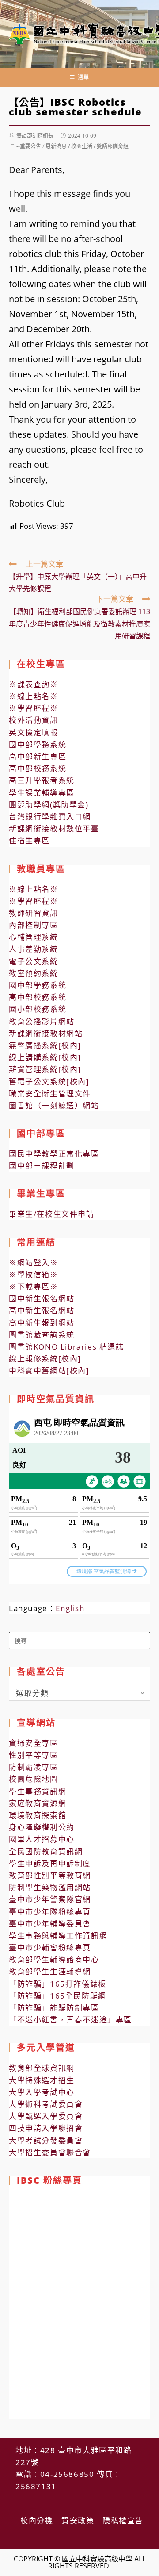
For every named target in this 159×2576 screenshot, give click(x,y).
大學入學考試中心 (42, 2092)
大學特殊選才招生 (42, 2080)
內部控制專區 (34, 925)
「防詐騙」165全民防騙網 (58, 1996)
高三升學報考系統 (42, 780)
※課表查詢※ (34, 684)
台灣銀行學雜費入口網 (50, 817)
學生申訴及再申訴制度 (50, 1863)
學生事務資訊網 (38, 1791)
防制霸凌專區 (34, 1767)
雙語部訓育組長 (35, 136)
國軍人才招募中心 (42, 1839)
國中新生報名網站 (42, 1298)
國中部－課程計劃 (42, 1166)
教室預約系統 (34, 973)
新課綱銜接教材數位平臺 (54, 829)
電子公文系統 (34, 961)
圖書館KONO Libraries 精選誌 (66, 1347)
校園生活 (82, 146)
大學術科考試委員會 (46, 2104)
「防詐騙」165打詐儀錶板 (58, 1984)
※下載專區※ (34, 1286)
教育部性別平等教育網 (50, 1875)
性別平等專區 (34, 1755)
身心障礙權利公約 (42, 1827)
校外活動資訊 (34, 720)
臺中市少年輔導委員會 (50, 1924)
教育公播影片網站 (42, 1021)
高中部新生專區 (38, 756)
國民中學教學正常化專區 (54, 1154)
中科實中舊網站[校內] (49, 1371)
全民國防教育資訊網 (46, 1851)
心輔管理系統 (34, 937)
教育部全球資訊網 (42, 2068)
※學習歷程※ (34, 708)
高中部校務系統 (38, 768)
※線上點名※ (34, 696)
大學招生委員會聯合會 (50, 2152)
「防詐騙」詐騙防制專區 (54, 2008)
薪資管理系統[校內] (45, 1069)
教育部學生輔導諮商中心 (54, 1959)
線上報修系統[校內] (45, 1359)
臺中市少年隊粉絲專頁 (50, 1912)
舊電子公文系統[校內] (49, 1082)
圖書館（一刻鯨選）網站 (54, 1105)
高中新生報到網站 (42, 1323)
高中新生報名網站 (42, 1310)
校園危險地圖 (34, 1779)
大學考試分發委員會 (46, 2140)
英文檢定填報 (34, 732)
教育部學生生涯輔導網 (50, 1971)
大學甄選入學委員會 (46, 2116)
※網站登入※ (34, 1263)
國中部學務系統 (38, 744)
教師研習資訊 (34, 913)
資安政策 (78, 2520)
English (70, 1608)
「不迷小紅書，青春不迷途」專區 (70, 2020)
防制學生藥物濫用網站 (50, 1887)
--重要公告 (29, 146)
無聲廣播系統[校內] (45, 1045)
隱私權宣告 (123, 2520)
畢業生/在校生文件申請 (52, 1214)
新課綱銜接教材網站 (46, 1033)
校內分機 (37, 2520)
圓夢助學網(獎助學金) (49, 805)
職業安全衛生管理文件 (50, 1094)
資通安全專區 (34, 1743)
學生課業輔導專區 (42, 793)
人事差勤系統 (34, 949)
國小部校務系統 (38, 1009)
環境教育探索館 (38, 1815)
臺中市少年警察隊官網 (50, 1899)
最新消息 (56, 146)
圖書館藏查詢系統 (42, 1335)
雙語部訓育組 (113, 146)
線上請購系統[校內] (45, 1057)
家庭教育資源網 (38, 1803)
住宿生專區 (29, 840)
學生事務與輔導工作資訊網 (58, 1936)
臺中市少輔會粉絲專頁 (50, 1947)
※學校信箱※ (34, 1275)
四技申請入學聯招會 (46, 2128)
